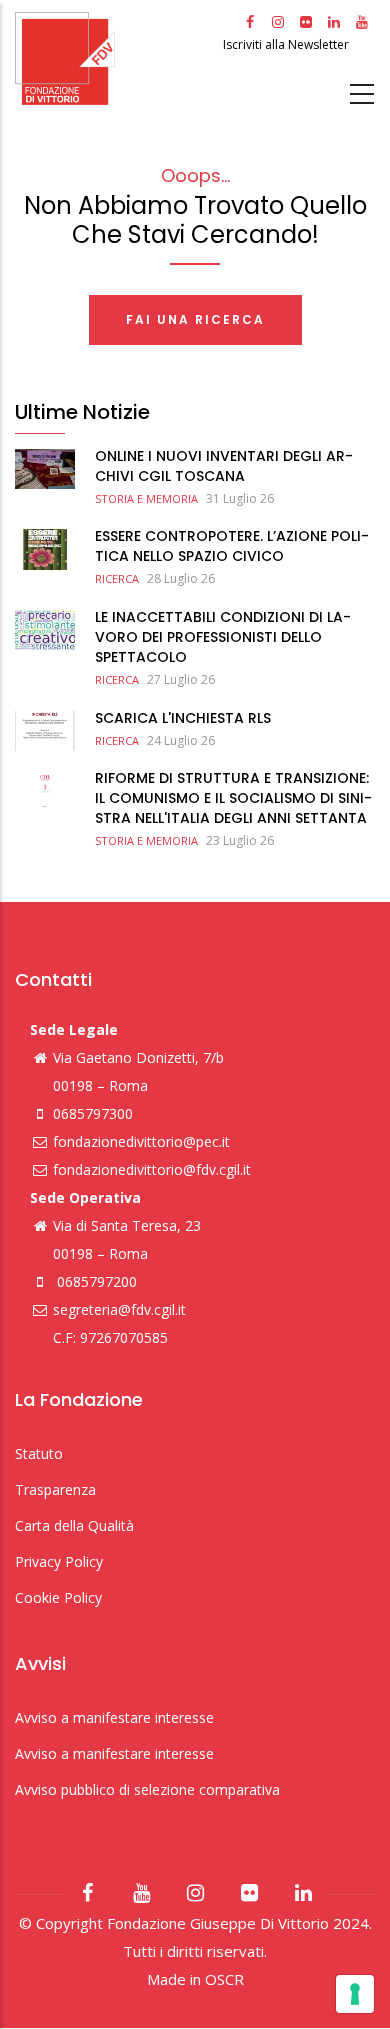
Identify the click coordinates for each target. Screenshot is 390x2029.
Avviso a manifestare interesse (114, 1717)
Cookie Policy (58, 1597)
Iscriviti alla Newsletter (287, 44)
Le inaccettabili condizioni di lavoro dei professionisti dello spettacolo (223, 637)
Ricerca (117, 578)
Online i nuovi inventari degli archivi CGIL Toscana (224, 466)
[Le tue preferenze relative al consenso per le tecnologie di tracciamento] (355, 1994)
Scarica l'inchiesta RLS (183, 718)
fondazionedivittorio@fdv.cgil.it (152, 1169)
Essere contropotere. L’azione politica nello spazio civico (232, 546)
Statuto (39, 1453)
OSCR (224, 1979)
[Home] (116, 58)
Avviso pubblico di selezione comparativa (147, 1789)
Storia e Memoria (146, 498)
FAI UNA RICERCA (195, 319)
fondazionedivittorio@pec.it (141, 1141)
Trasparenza (55, 1489)
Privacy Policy (59, 1561)
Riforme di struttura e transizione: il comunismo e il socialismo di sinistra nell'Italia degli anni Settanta (233, 798)
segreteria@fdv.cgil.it (119, 1309)
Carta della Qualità (74, 1525)
